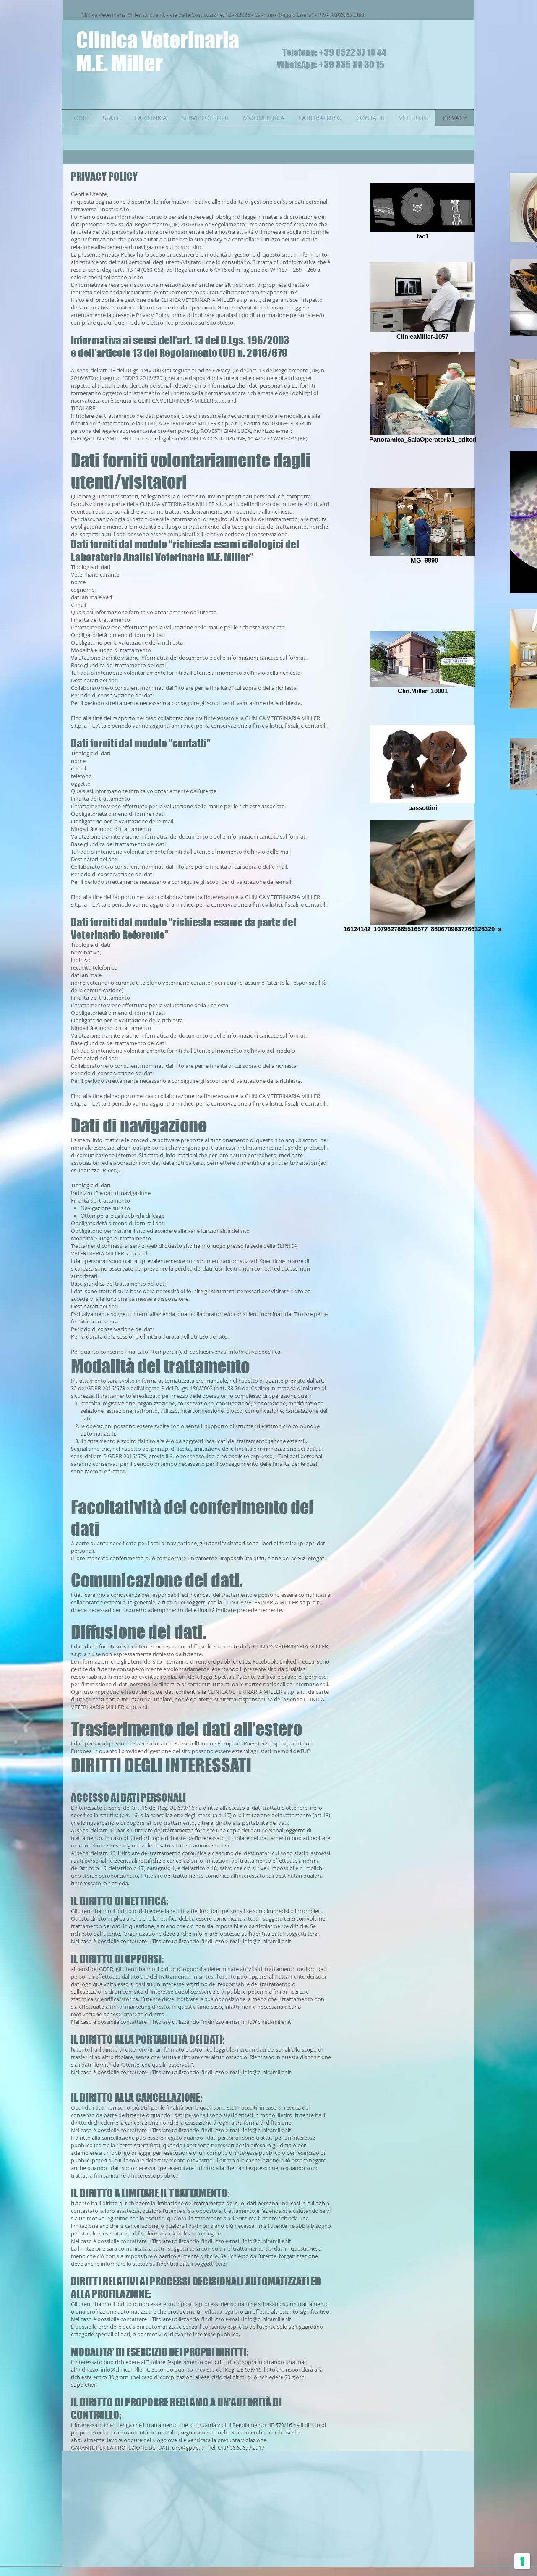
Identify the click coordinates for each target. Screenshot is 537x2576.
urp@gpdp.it (188, 2448)
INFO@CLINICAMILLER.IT (103, 438)
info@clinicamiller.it (267, 1941)
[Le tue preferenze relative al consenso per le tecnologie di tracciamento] (522, 2561)
